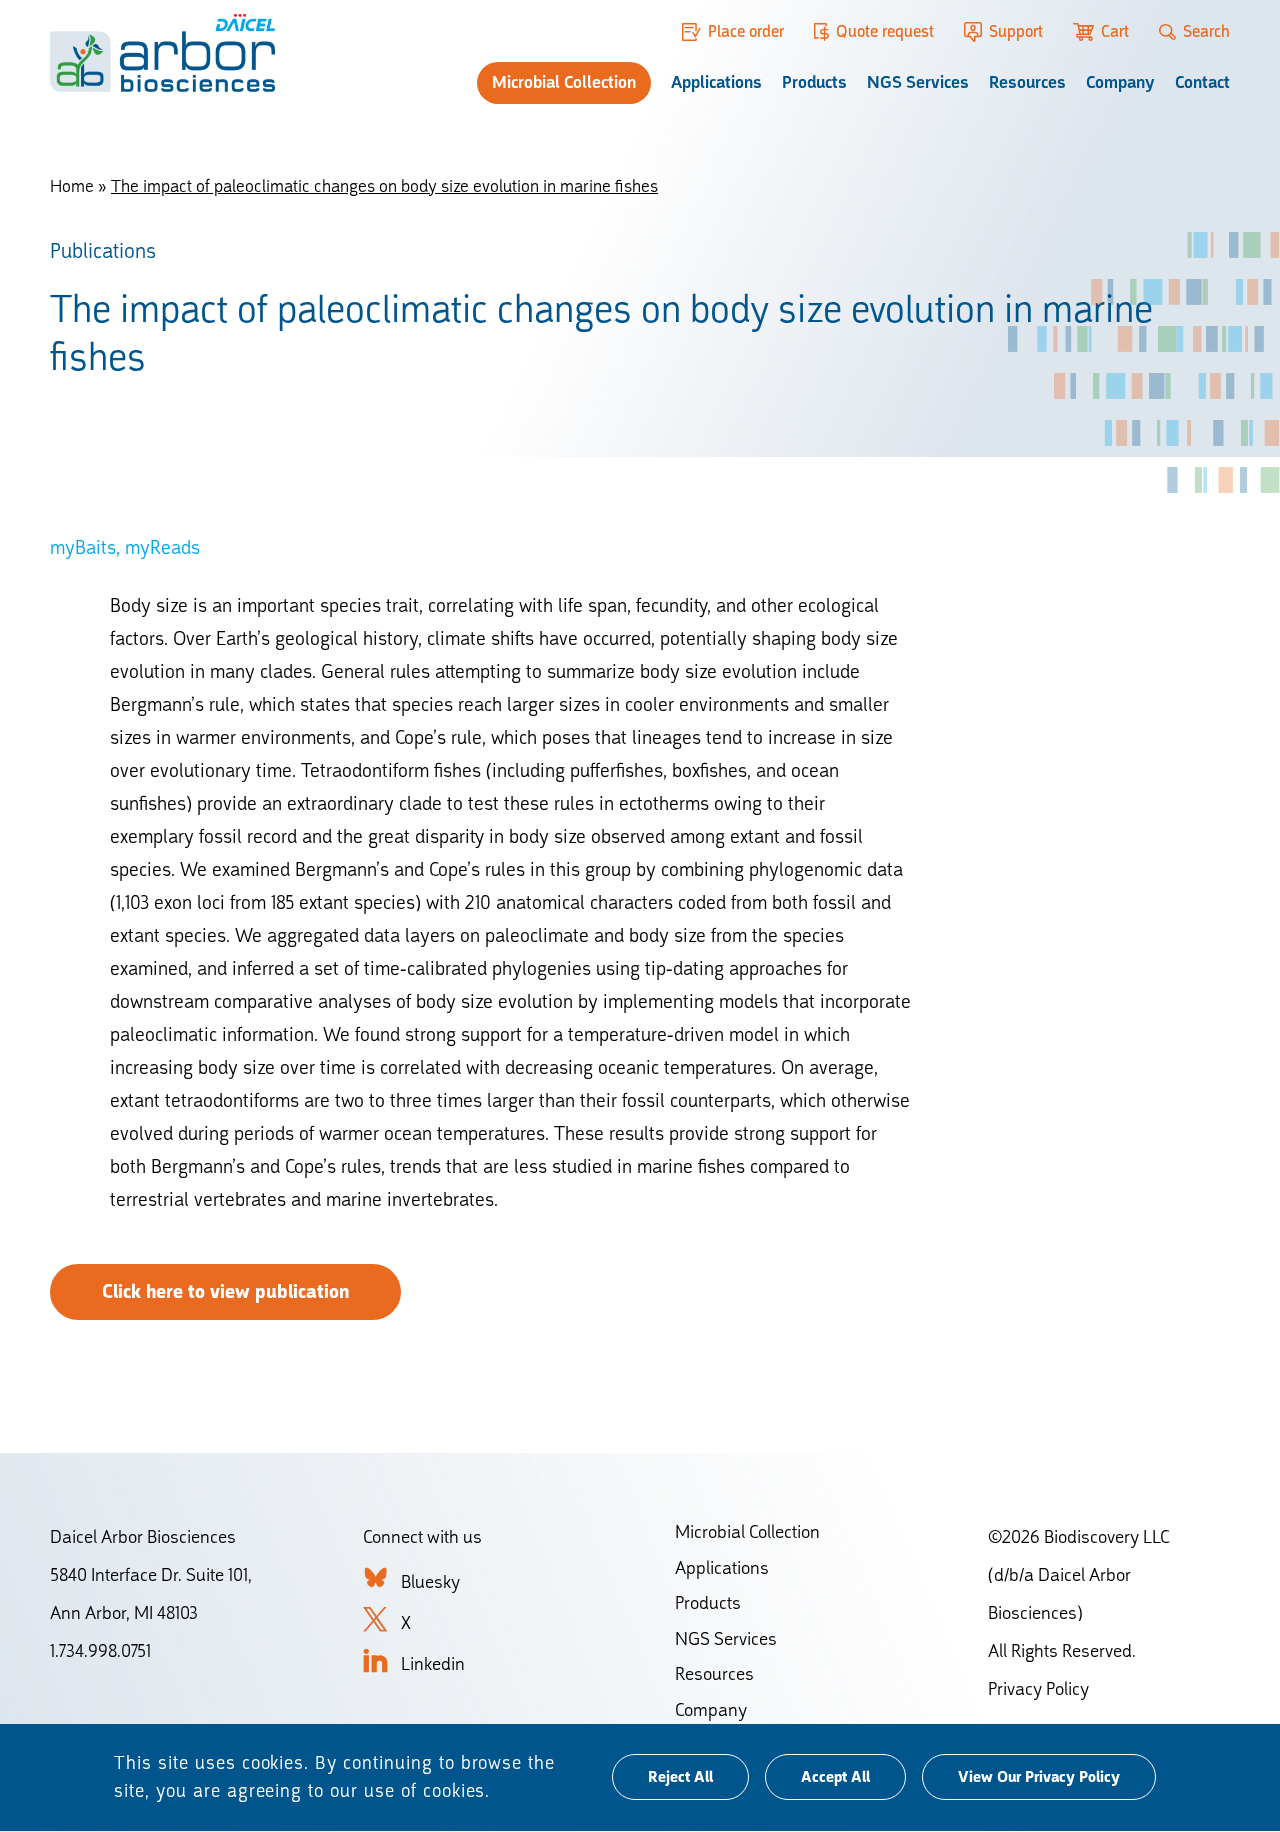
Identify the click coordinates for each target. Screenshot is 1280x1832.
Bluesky (430, 1581)
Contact (1202, 82)
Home (72, 186)
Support (1015, 31)
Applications (716, 82)
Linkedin (433, 1663)
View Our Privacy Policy (1039, 1778)
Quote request (885, 31)
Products (814, 82)
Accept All (835, 1778)
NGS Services (918, 82)
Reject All (680, 1778)
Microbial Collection (564, 82)
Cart (1115, 31)
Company (1120, 82)
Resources (1027, 82)
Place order (746, 31)
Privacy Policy (1038, 1688)
